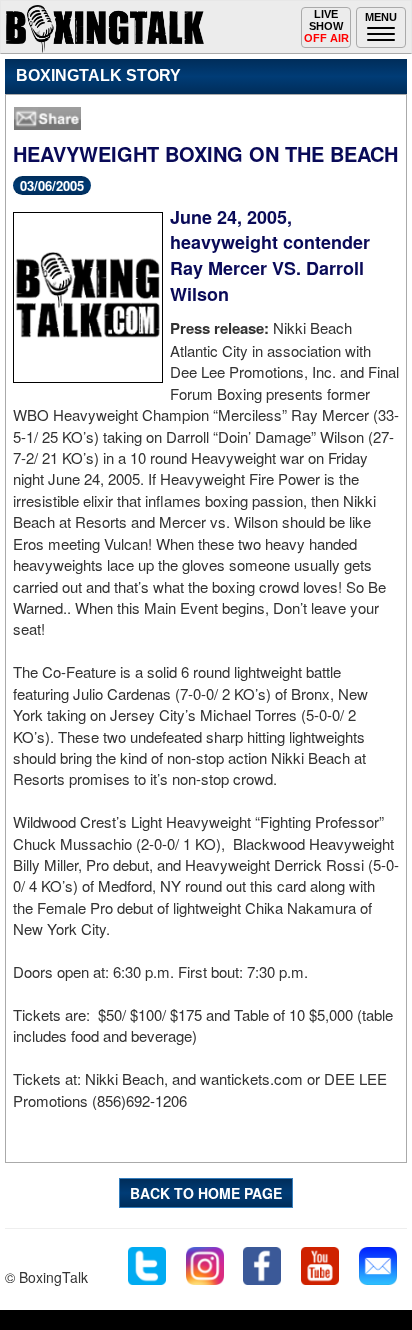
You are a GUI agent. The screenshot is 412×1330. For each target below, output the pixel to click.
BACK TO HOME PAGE (206, 1193)
